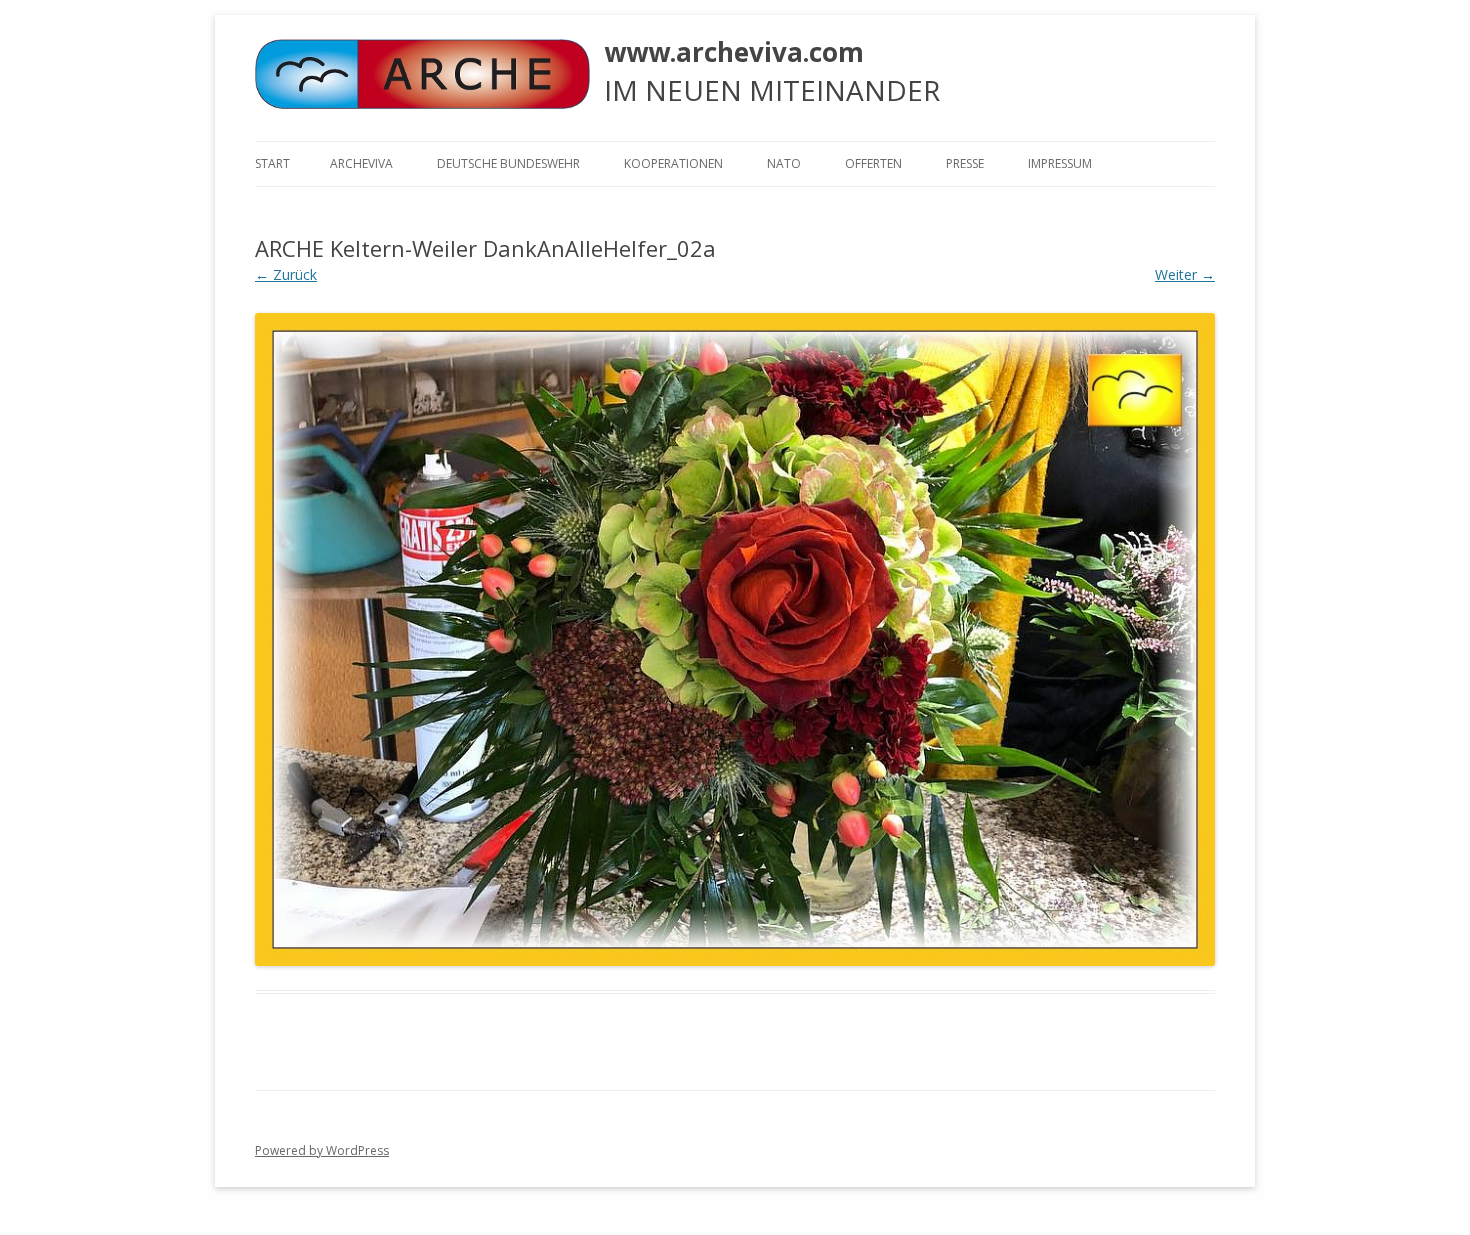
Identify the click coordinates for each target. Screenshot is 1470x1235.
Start (272, 163)
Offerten (873, 163)
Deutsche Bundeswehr (508, 163)
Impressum (1060, 163)
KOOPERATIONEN (673, 163)
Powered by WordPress (322, 1150)
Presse (965, 163)
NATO (784, 163)
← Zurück (286, 274)
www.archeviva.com (734, 52)
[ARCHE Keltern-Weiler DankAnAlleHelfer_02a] (735, 639)
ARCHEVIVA (361, 163)
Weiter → (1185, 274)
